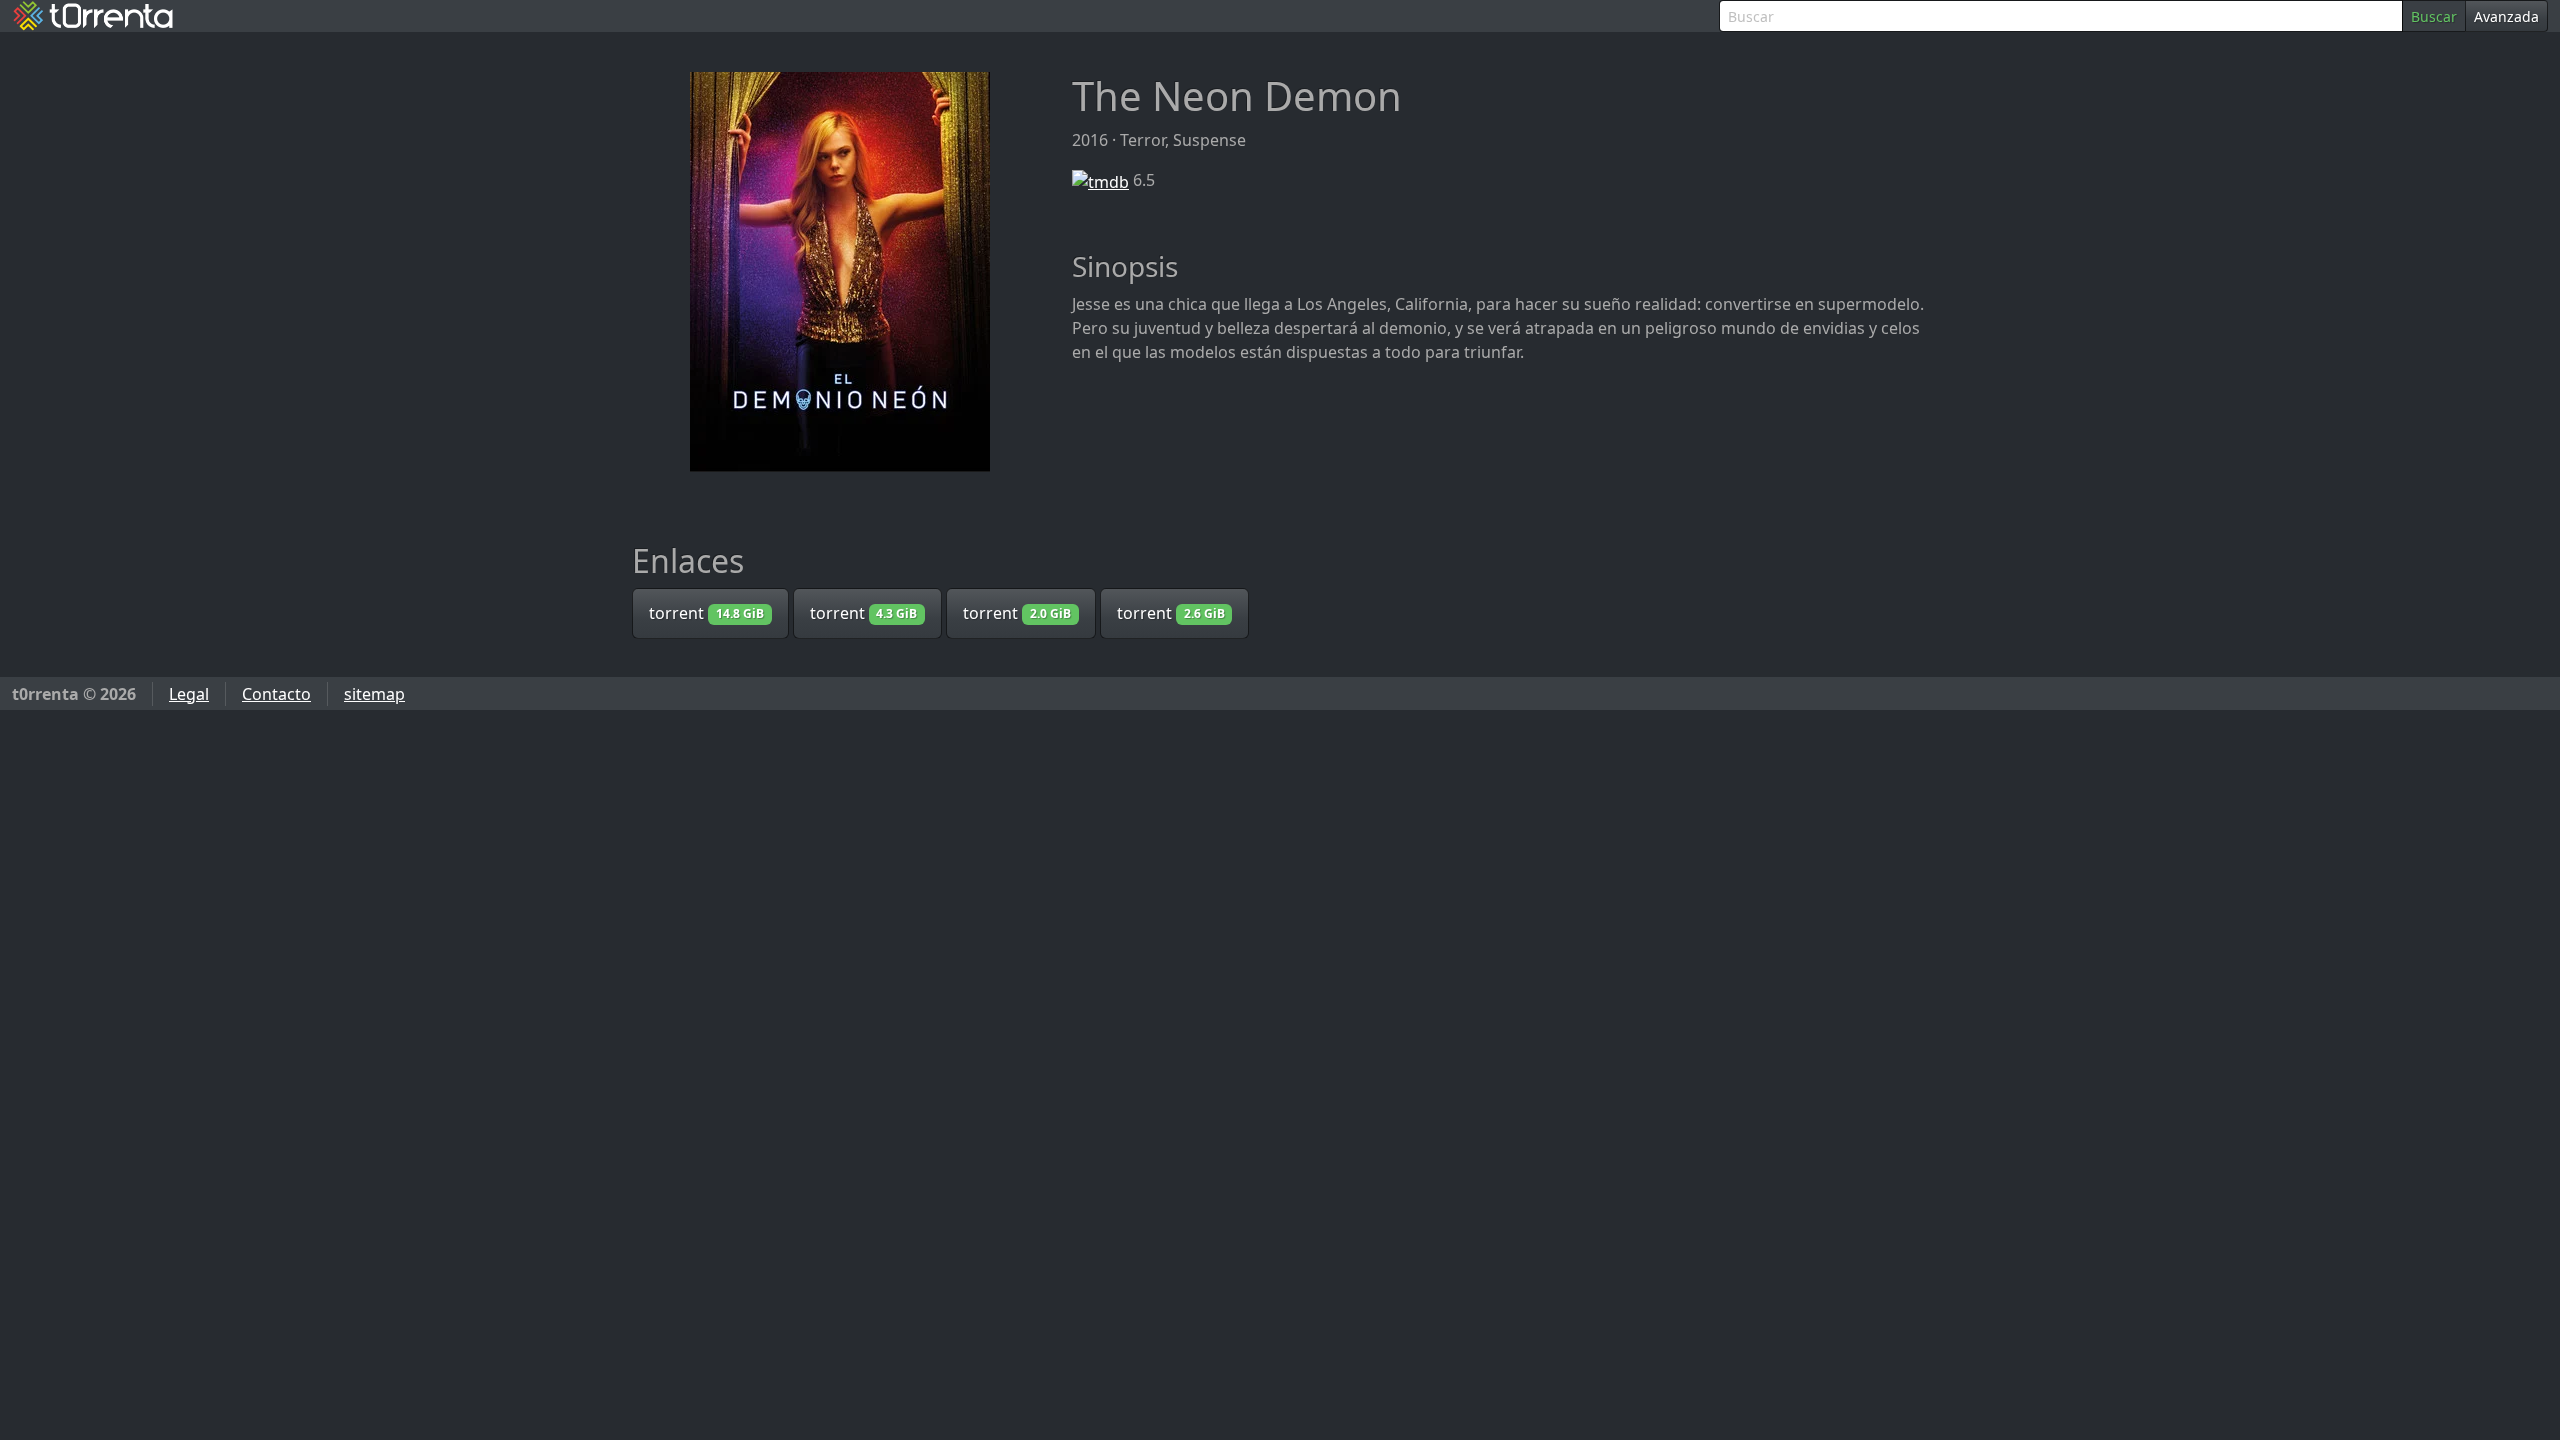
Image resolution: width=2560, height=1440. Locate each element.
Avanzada (2506, 16)
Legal (189, 694)
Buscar (2434, 16)
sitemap (374, 694)
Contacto (276, 694)
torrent (706, 613)
